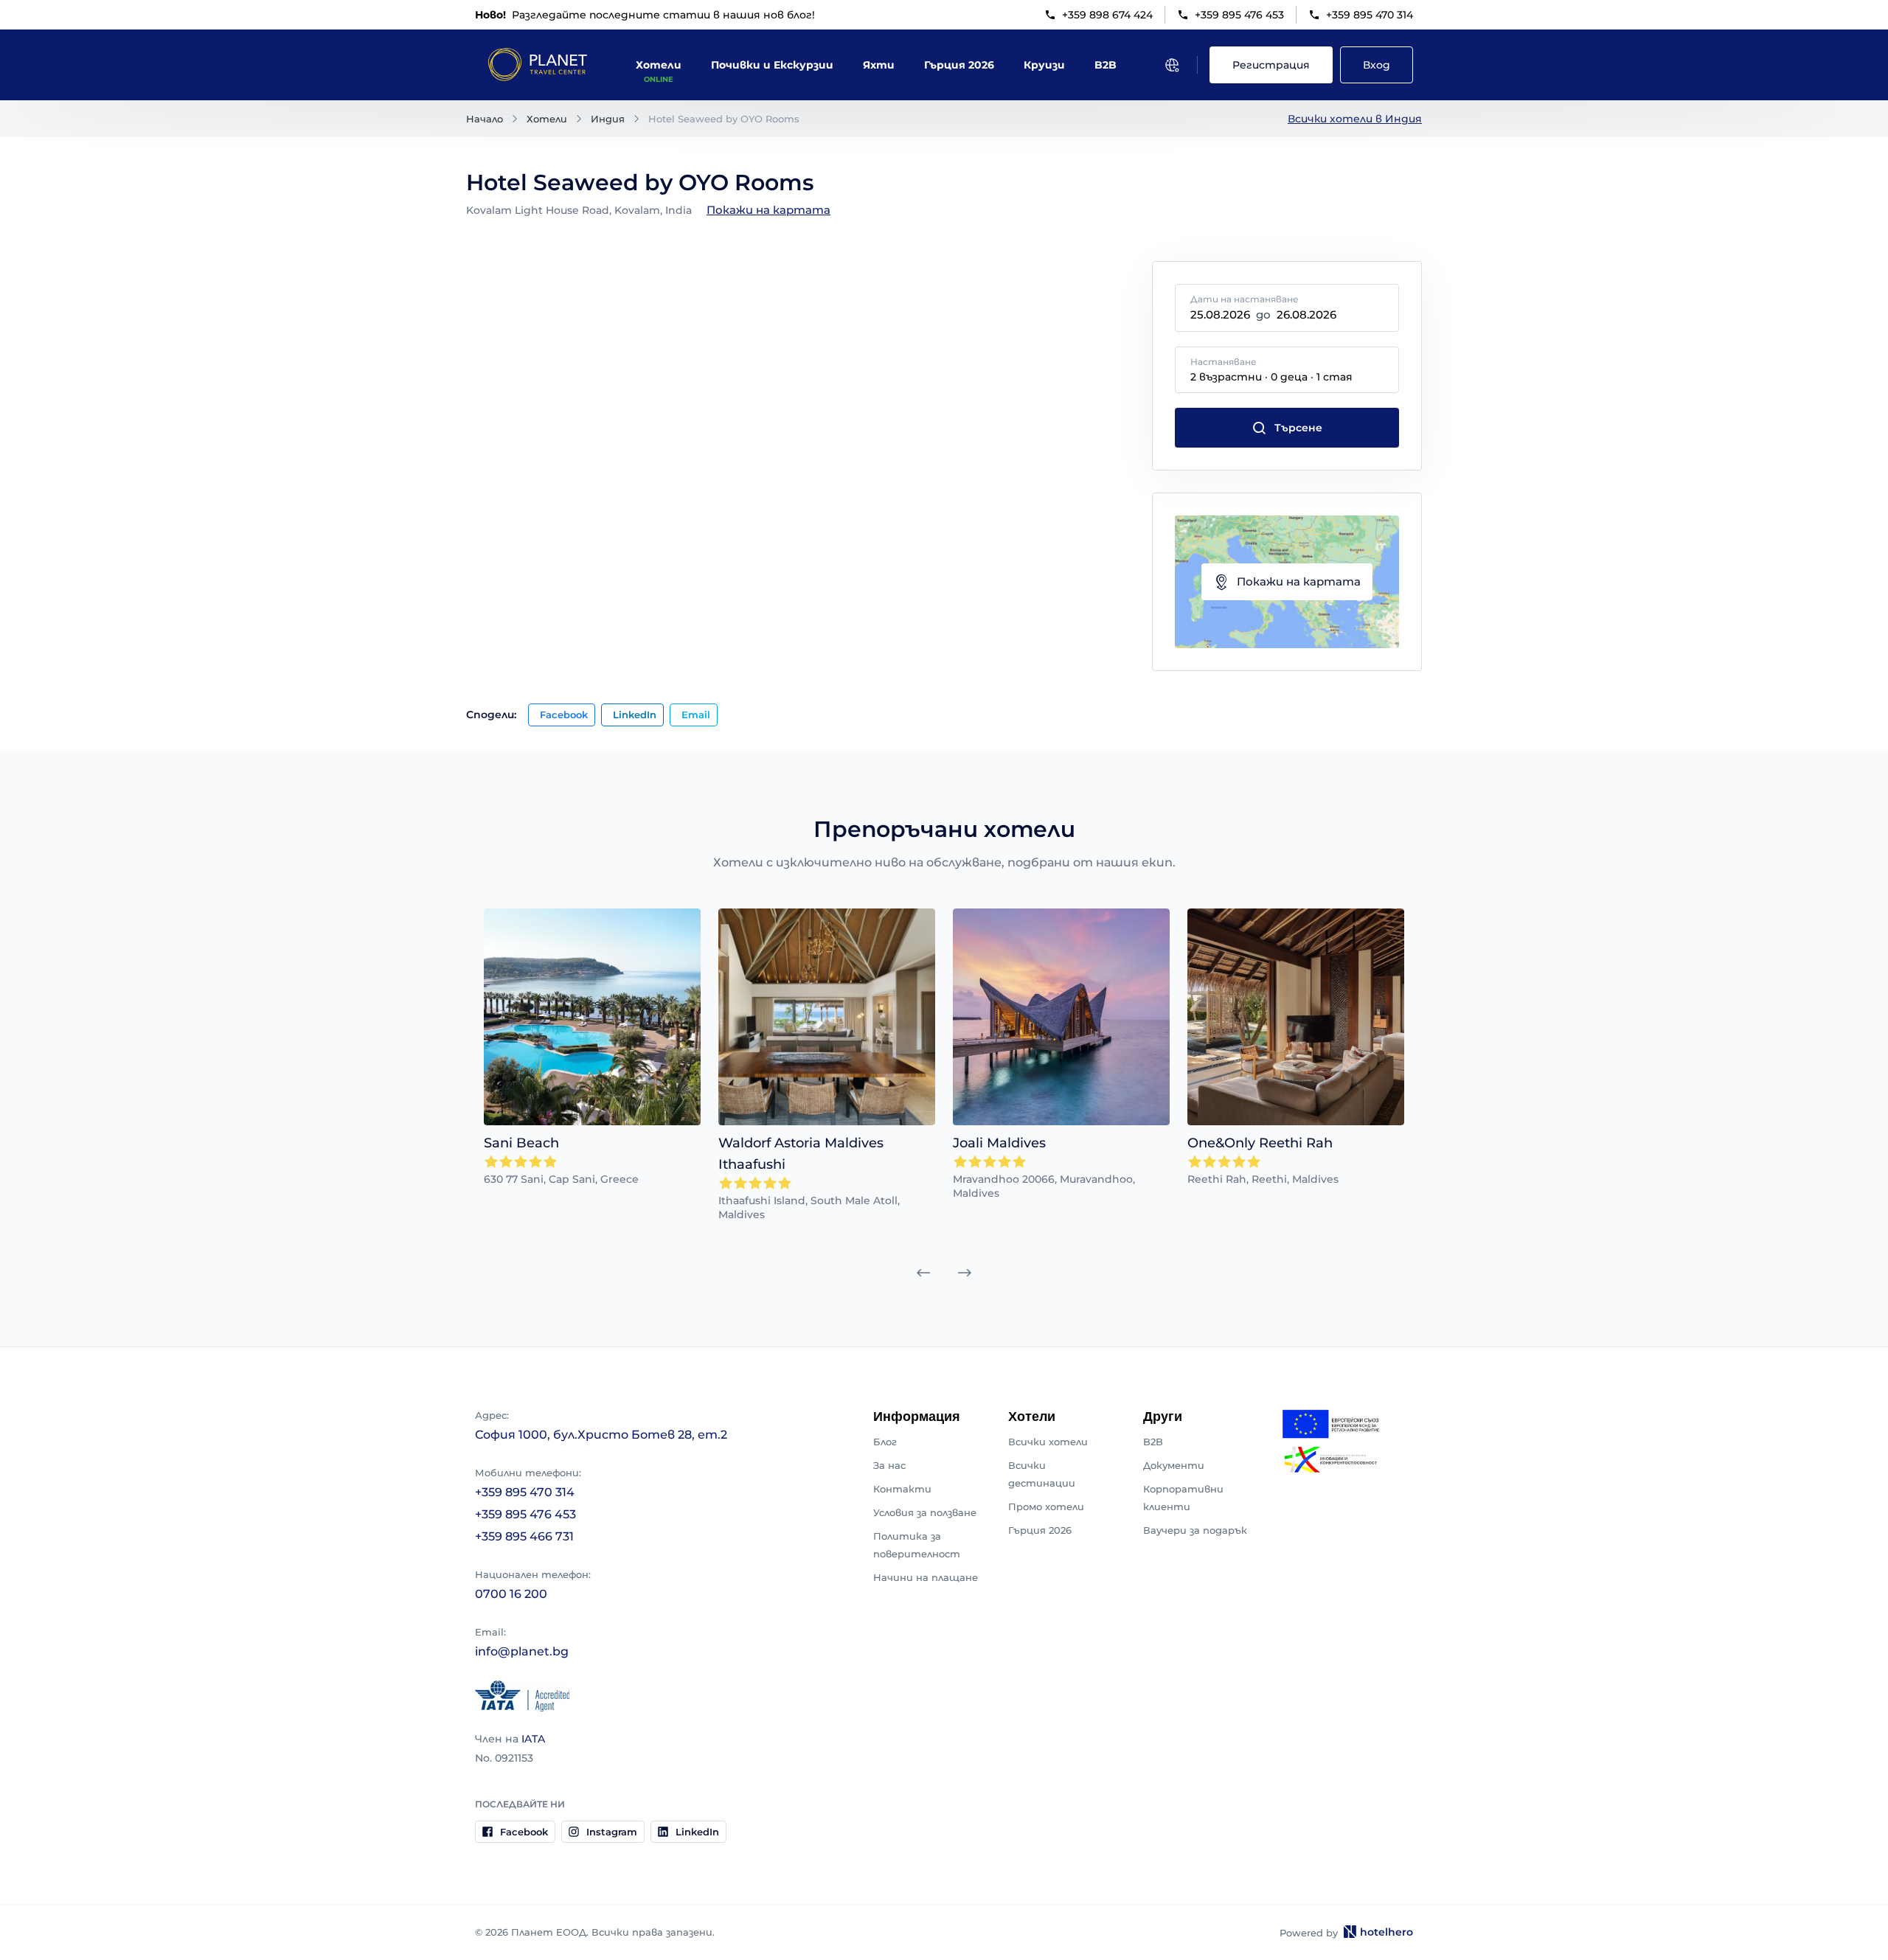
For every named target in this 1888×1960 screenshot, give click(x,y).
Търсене (1298, 428)
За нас (889, 1465)
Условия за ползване (925, 1512)
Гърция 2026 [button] (959, 65)
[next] (965, 1273)
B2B (1153, 1442)
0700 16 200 (511, 1594)
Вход (1377, 65)
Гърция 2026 (1040, 1530)
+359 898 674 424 (1107, 15)
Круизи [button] (1044, 65)
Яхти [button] (879, 65)
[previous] (923, 1273)
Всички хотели (1048, 1442)
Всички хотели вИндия (1355, 119)
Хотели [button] (659, 65)
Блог (885, 1442)
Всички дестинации (1042, 1474)
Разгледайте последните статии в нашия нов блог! (645, 15)
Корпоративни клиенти (1183, 1498)
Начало (485, 119)
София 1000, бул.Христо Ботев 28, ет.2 (601, 1435)
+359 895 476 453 (1239, 15)
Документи (1174, 1465)
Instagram (612, 1832)
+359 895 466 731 (524, 1536)
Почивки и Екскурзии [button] (772, 65)
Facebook (564, 715)
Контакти (902, 1489)
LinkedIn (635, 715)
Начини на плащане (926, 1577)
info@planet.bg (522, 1651)
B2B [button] (1106, 65)
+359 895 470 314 (1370, 15)
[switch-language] (1172, 65)
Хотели (547, 119)
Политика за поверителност (917, 1545)
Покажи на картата (768, 210)
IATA (533, 1739)
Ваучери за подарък (1195, 1530)
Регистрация (1271, 65)
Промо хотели (1046, 1507)
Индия (608, 119)
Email (696, 715)
